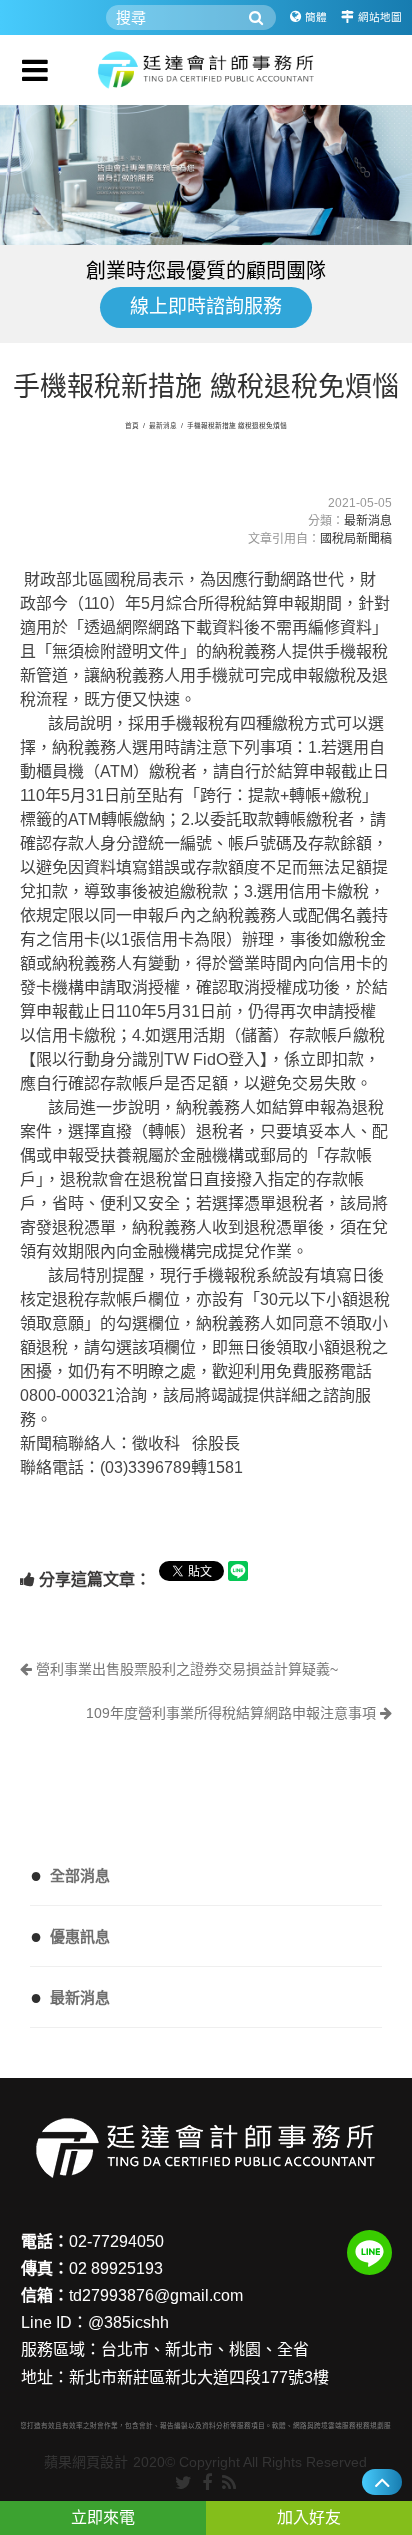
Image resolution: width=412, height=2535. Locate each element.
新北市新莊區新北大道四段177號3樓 (199, 2377)
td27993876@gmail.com (156, 2295)
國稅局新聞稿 (356, 539)
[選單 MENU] (35, 70)
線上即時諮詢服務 (206, 306)
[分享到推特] (183, 2483)
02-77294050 (116, 2241)
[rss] (229, 2483)
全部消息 (70, 1875)
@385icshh (128, 2322)
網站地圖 (380, 17)
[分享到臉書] (207, 2483)
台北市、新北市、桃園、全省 (205, 2349)
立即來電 (103, 2517)
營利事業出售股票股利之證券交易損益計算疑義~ (185, 1669)
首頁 (132, 425)
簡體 (316, 17)
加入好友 (309, 2517)
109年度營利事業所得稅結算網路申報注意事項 (233, 1713)
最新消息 (163, 425)
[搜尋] (256, 17)
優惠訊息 (70, 1936)
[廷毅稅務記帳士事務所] (206, 70)
